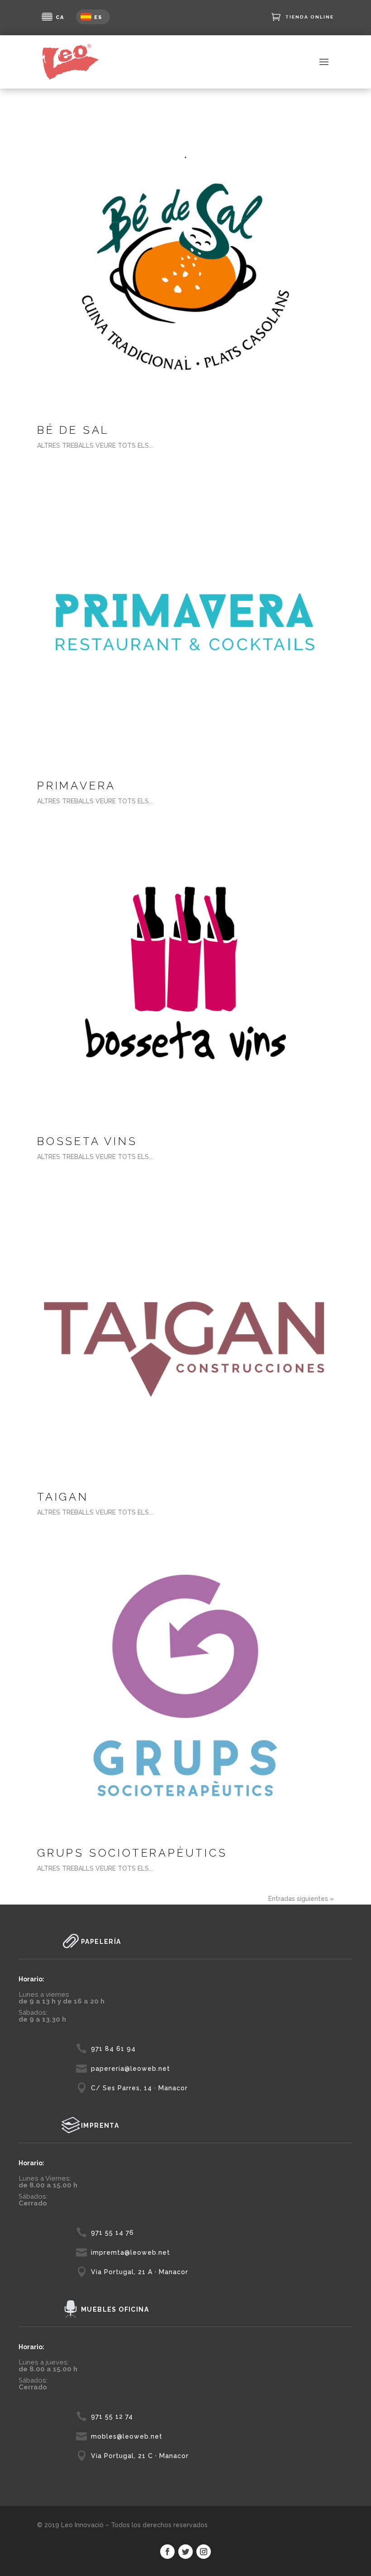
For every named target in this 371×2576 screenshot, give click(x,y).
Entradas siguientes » (301, 1899)
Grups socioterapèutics (132, 1853)
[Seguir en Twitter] (185, 2552)
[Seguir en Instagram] (204, 2552)
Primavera (76, 786)
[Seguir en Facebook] (167, 2552)
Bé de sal (73, 430)
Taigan (63, 1497)
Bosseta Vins (87, 1141)
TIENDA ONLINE (309, 17)
